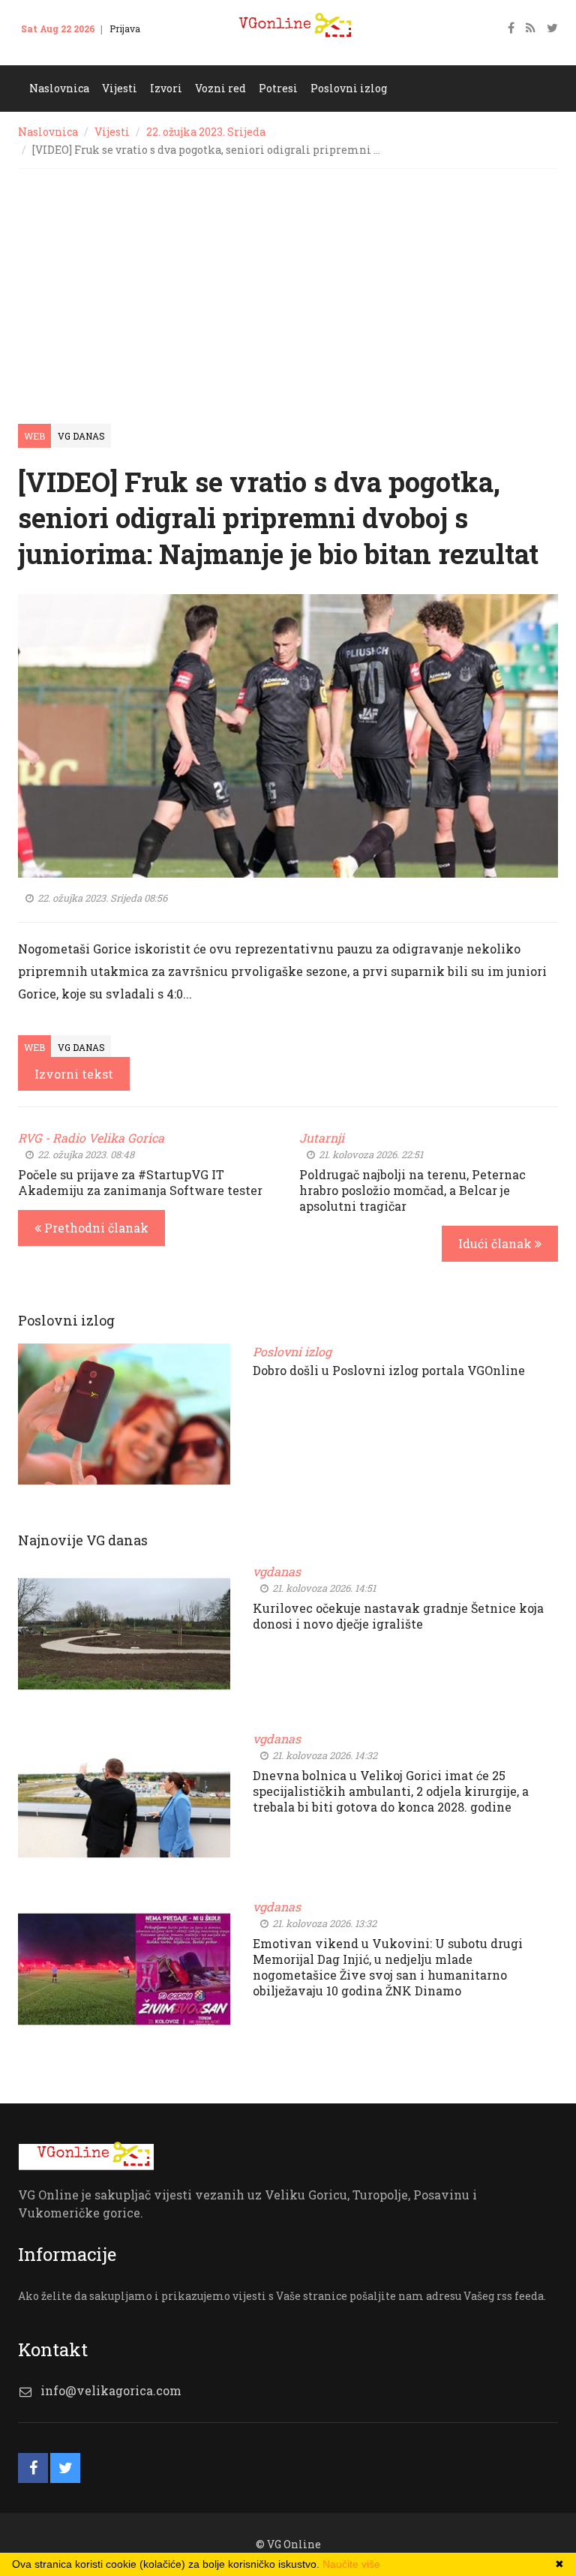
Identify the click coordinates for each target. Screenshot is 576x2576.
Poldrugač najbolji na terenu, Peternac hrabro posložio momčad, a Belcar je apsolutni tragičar (412, 1190)
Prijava (125, 29)
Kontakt (47, 51)
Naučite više (351, 2564)
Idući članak (496, 1243)
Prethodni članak (95, 1228)
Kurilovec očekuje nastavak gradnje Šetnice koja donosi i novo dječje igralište (398, 1616)
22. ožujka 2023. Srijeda (206, 132)
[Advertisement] (288, 281)
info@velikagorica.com (111, 2390)
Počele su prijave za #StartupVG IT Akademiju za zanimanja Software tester (140, 1182)
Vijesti (112, 132)
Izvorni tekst (74, 1074)
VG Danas (81, 436)
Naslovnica (48, 132)
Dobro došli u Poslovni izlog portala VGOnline (389, 1370)
